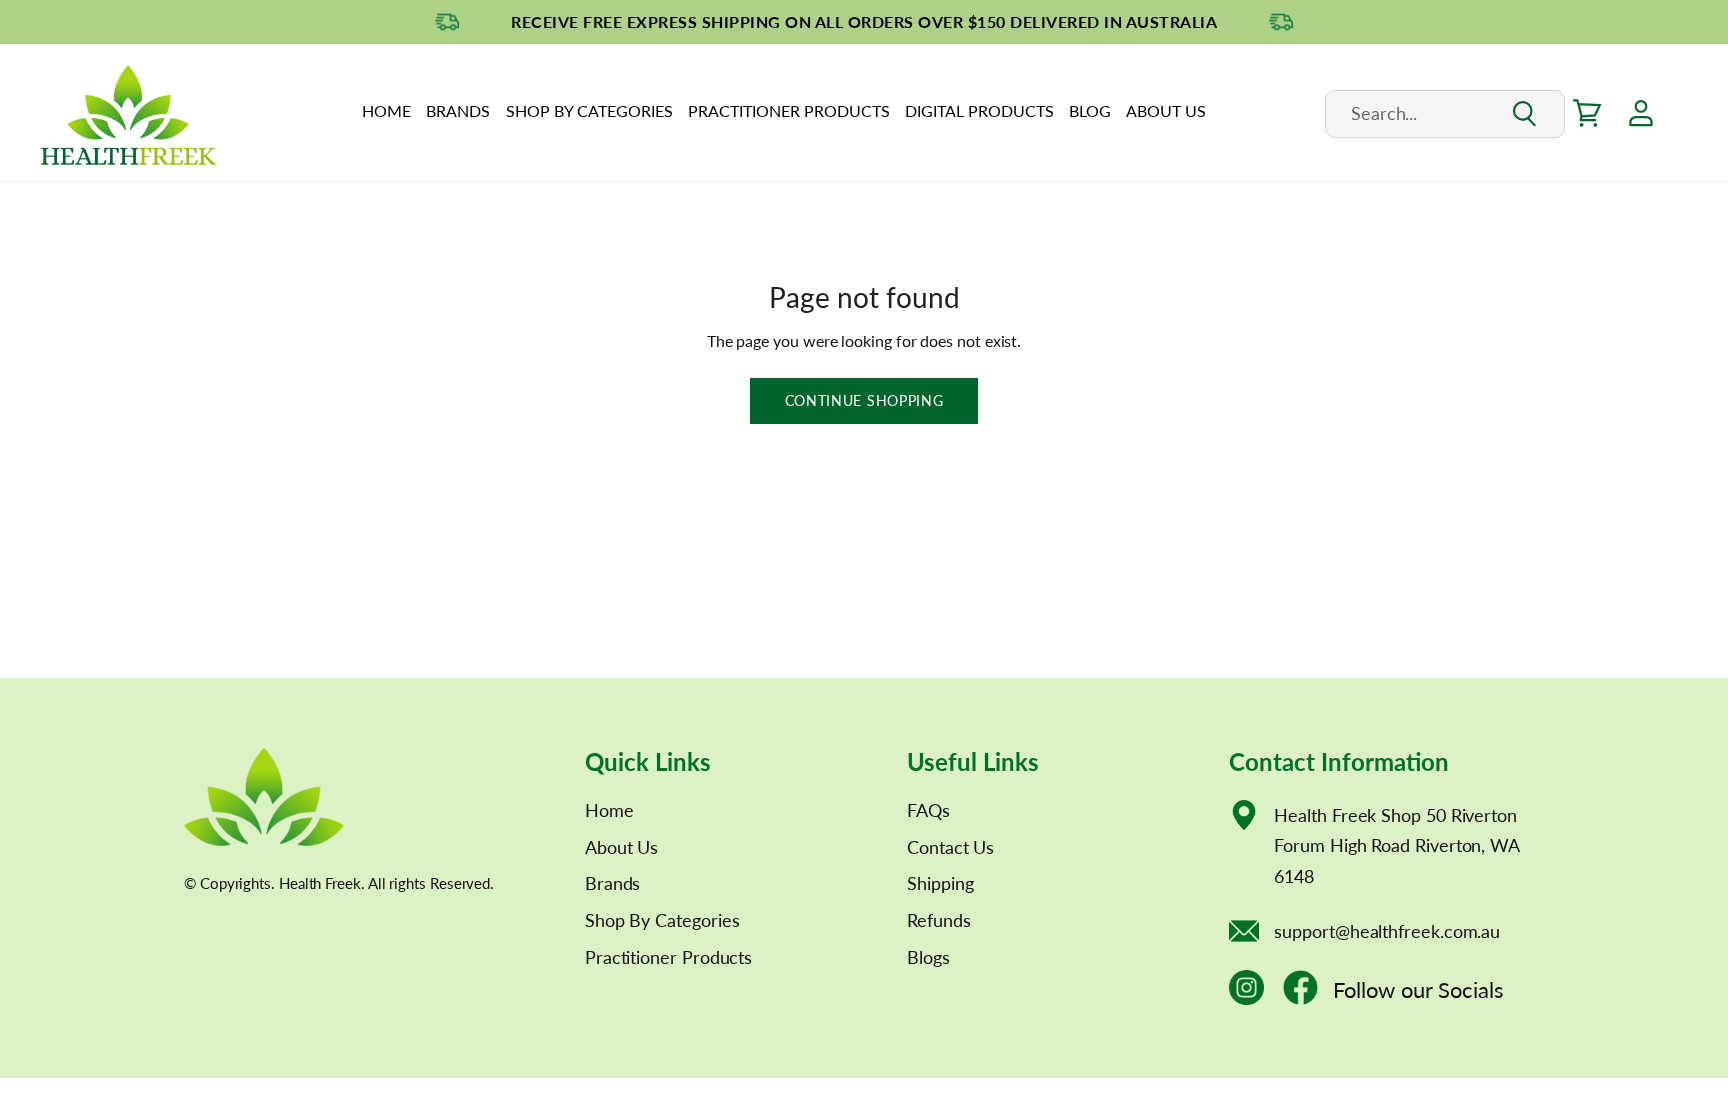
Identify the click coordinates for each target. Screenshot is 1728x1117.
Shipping (940, 883)
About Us (1166, 110)
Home (386, 110)
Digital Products (979, 110)
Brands (458, 110)
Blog (1090, 110)
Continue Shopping (864, 400)
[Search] (1523, 114)
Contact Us (950, 847)
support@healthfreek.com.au (1387, 931)
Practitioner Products (789, 110)
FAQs (928, 810)
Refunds (938, 920)
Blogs (928, 957)
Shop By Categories (589, 110)
